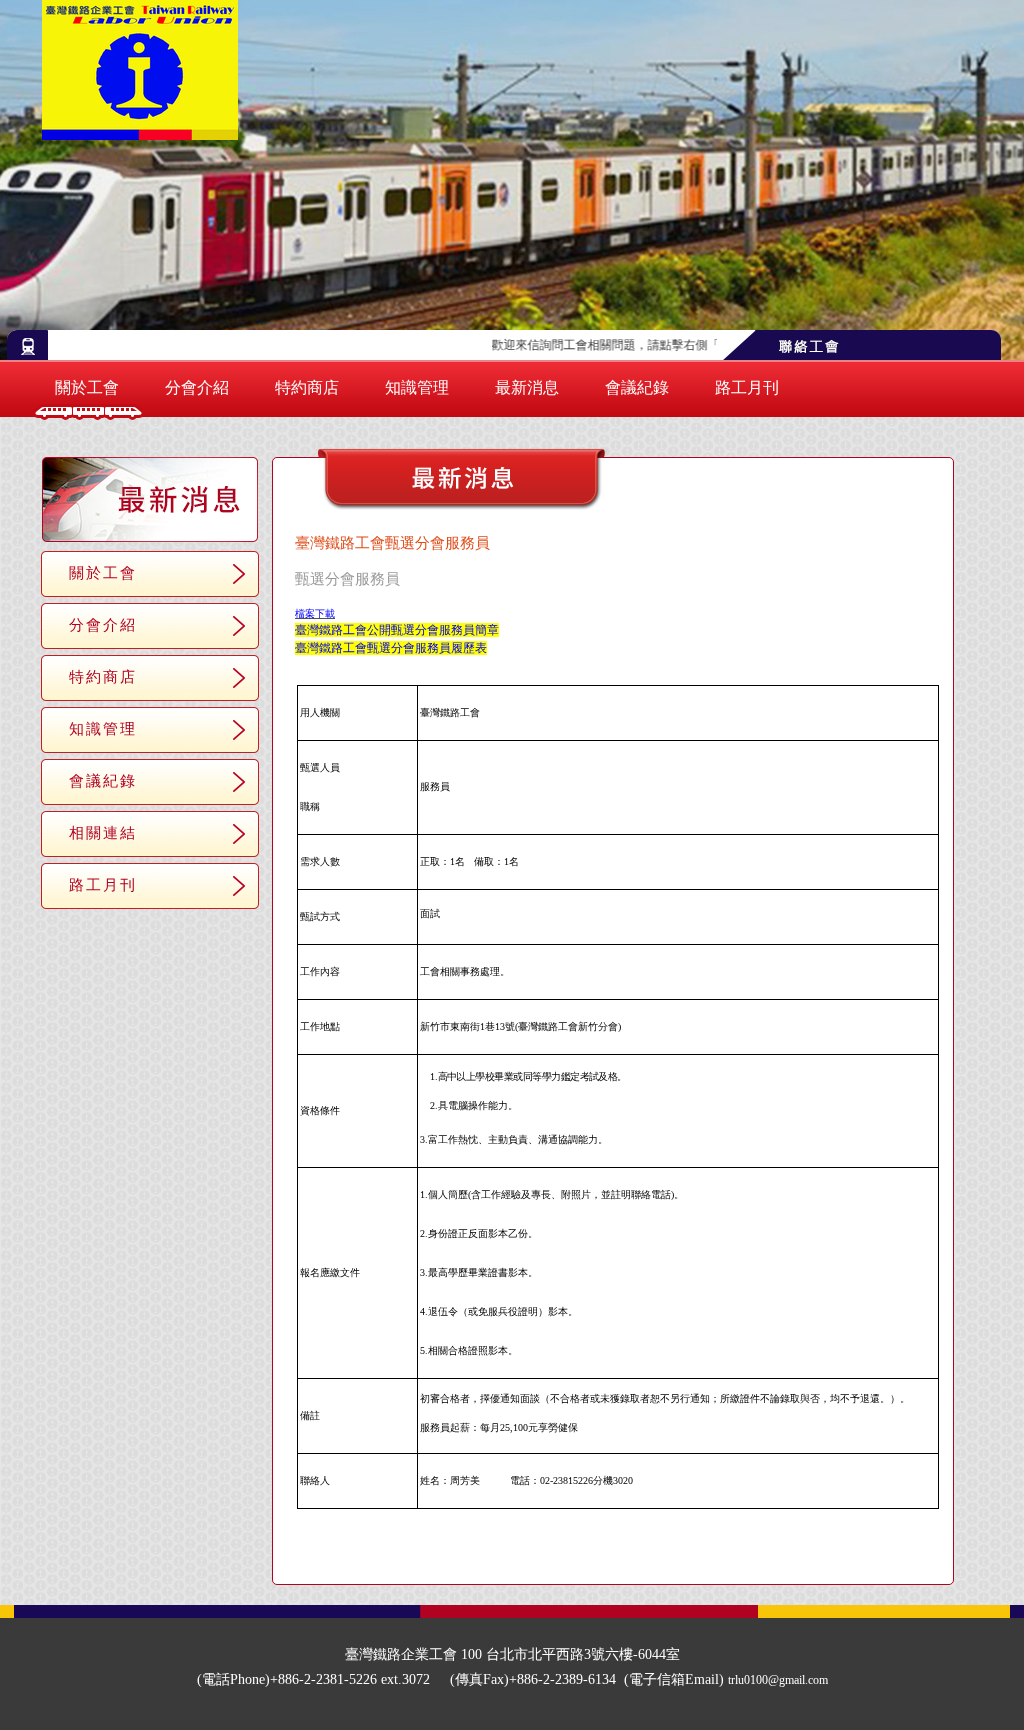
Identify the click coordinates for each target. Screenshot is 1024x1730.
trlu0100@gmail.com (778, 1680)
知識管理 (417, 387)
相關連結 (103, 832)
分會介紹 (197, 387)
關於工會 (87, 387)
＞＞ (690, 1552)
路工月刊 (747, 387)
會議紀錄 (637, 387)
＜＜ (544, 1552)
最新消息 (527, 387)
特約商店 (307, 387)
